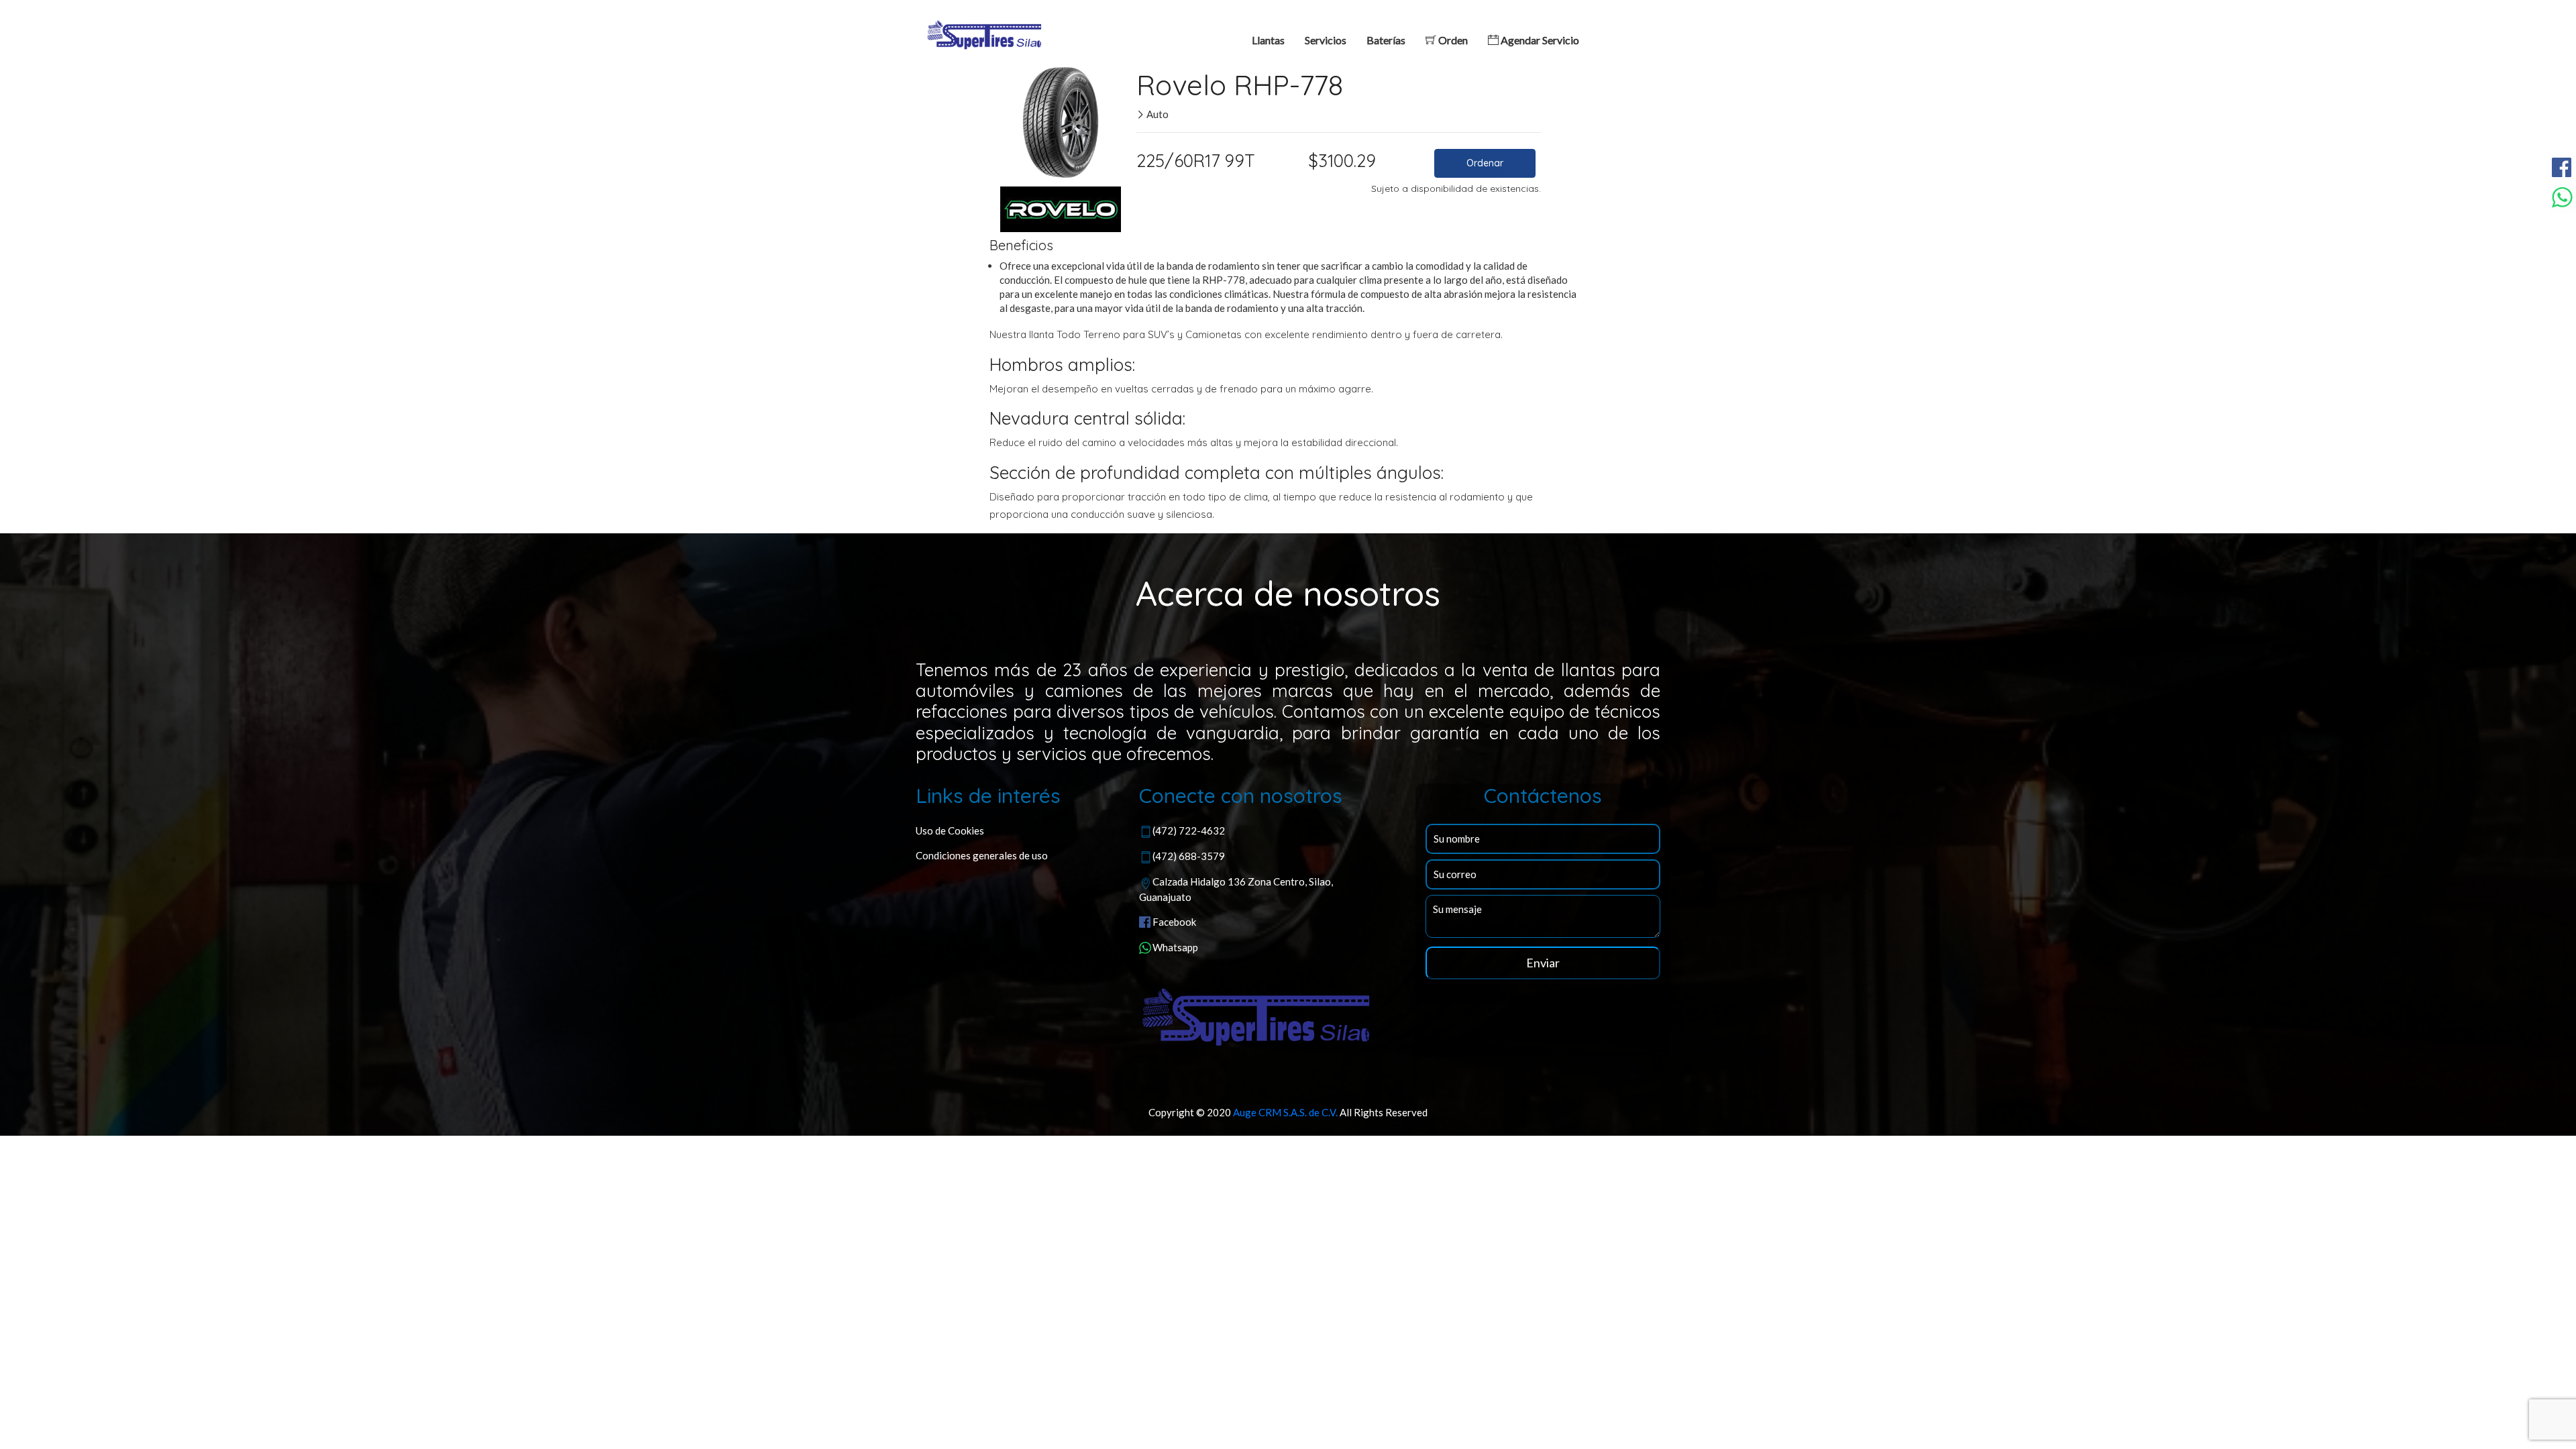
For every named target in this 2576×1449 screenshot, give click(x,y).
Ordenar (1485, 163)
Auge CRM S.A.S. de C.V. (1285, 1112)
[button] (1005, 119)
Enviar (1543, 963)
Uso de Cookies (950, 830)
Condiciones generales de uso (982, 855)
